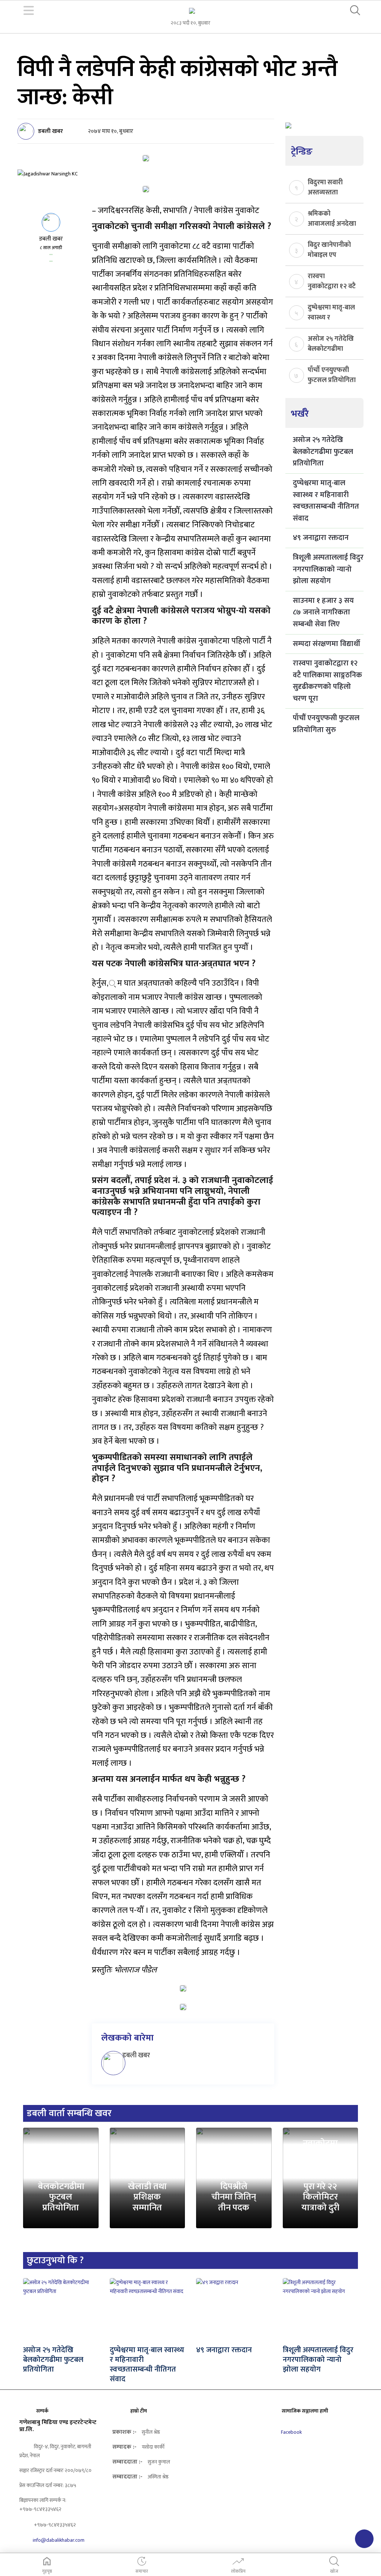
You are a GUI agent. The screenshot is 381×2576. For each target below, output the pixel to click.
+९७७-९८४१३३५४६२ (54, 2525)
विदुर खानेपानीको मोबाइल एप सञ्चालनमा (329, 249)
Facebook (291, 2432)
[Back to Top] (364, 2539)
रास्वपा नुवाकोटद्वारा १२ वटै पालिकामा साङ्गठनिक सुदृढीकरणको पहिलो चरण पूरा (332, 281)
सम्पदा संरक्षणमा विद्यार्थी (326, 644)
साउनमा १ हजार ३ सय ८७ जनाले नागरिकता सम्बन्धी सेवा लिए (323, 612)
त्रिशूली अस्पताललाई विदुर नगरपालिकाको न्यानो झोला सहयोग (328, 569)
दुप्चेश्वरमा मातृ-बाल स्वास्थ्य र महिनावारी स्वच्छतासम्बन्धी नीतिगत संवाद (331, 312)
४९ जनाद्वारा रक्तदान (321, 538)
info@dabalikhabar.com (59, 2540)
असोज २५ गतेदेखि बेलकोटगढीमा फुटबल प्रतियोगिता (331, 343)
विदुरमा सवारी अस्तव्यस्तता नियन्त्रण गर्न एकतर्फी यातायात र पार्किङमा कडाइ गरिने (332, 187)
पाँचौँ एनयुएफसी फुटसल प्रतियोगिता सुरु (332, 375)
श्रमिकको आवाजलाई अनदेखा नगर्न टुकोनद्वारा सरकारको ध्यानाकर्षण (332, 218)
